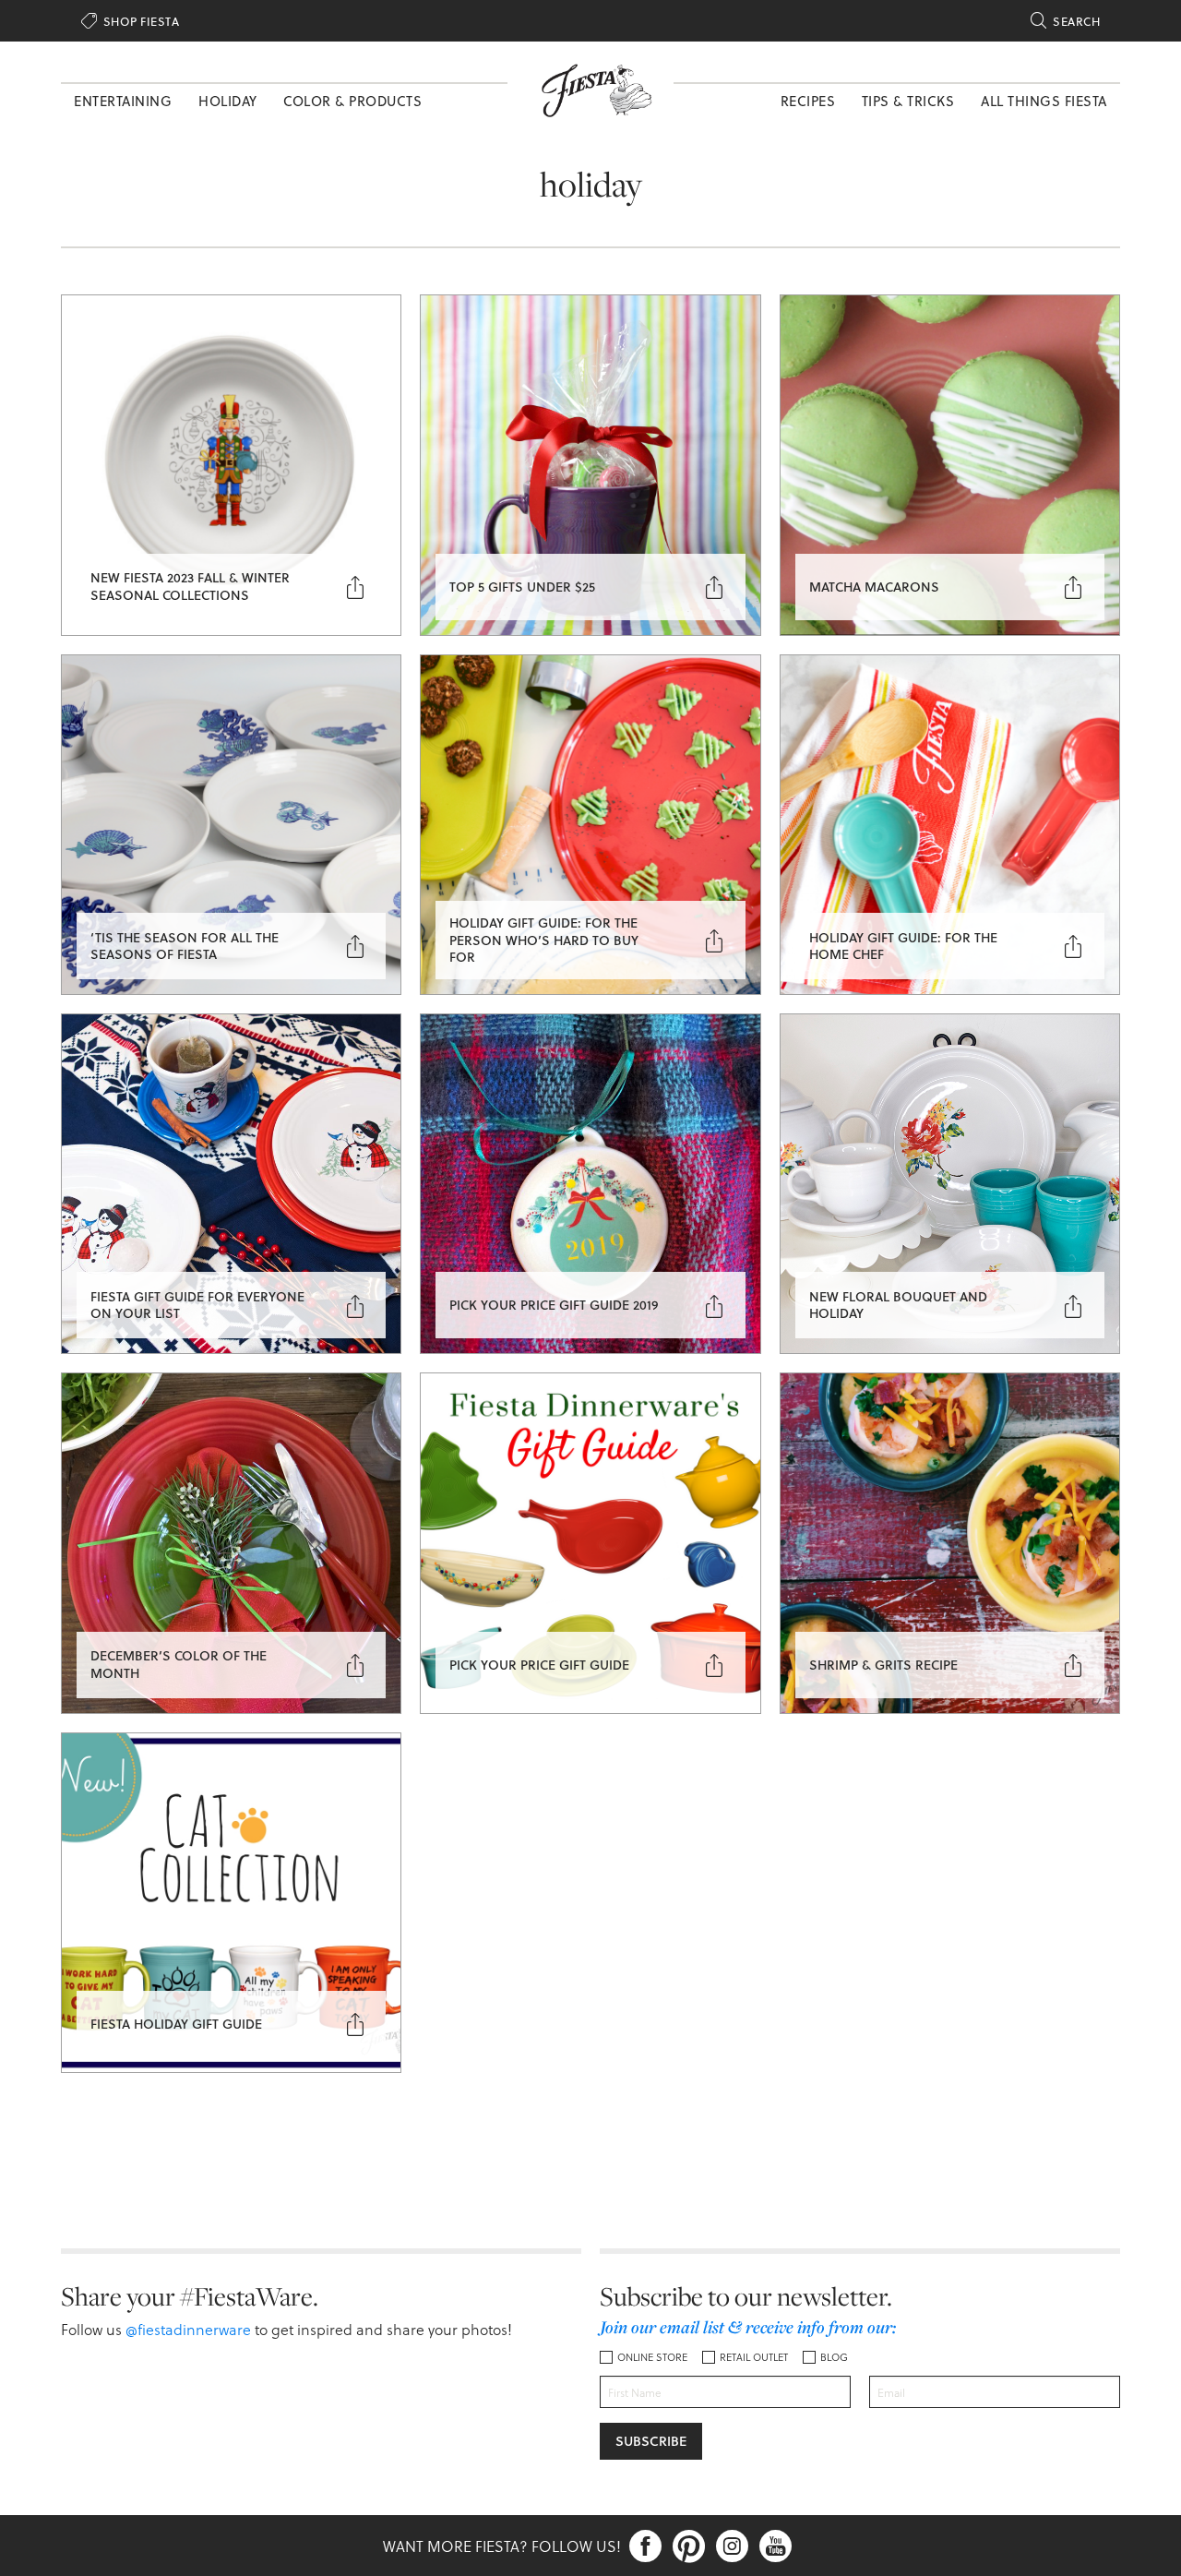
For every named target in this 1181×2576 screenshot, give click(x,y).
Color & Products (352, 101)
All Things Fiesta (1044, 101)
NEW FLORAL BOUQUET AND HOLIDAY (898, 1305)
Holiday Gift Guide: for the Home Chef (903, 946)
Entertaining (123, 101)
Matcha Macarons (874, 587)
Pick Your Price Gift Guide (539, 1665)
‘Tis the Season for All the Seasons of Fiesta (185, 946)
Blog (834, 2357)
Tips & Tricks (908, 101)
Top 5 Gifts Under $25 (522, 587)
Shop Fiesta (130, 21)
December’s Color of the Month (179, 1664)
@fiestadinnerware (188, 2329)
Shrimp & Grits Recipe (883, 1665)
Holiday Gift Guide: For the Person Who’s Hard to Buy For (544, 939)
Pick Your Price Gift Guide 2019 (554, 1305)
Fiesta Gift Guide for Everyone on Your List (197, 1305)
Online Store (652, 2357)
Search (1065, 21)
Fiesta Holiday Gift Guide (176, 2024)
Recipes (808, 101)
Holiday (228, 101)
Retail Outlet (754, 2357)
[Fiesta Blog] (590, 89)
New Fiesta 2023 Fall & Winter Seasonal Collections (190, 586)
